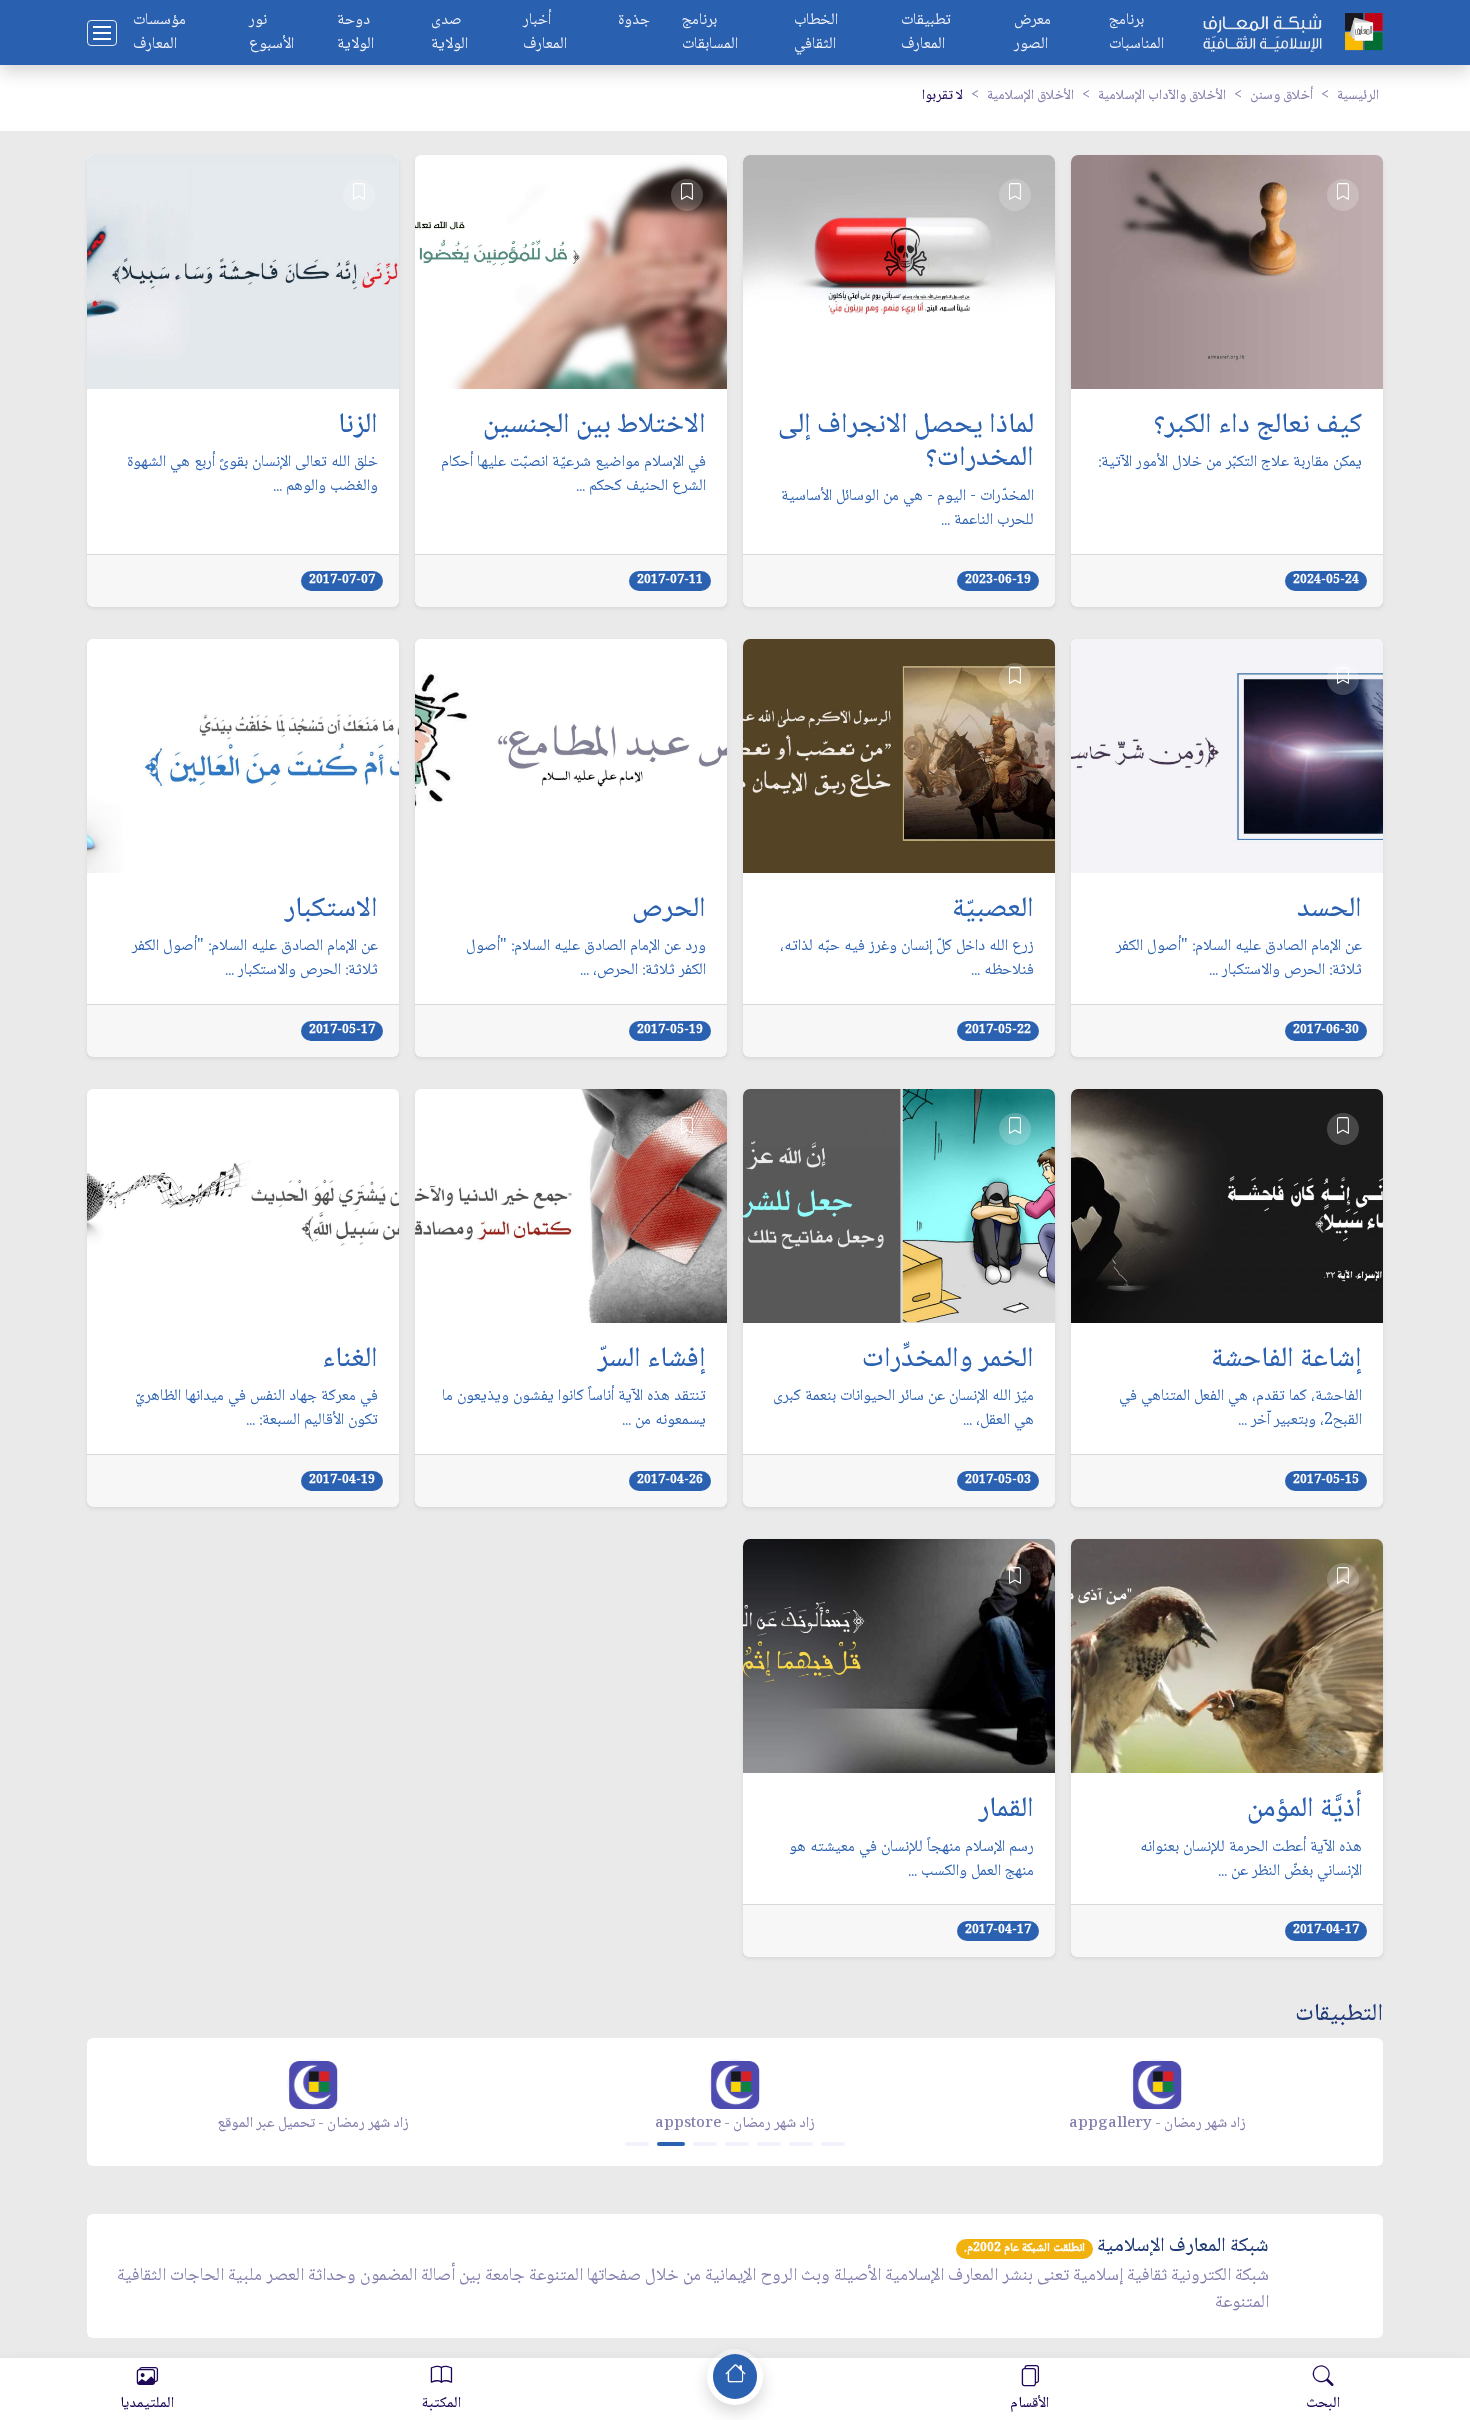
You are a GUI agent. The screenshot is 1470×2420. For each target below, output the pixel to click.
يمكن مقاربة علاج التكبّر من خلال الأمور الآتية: (1230, 463)
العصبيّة (993, 911)
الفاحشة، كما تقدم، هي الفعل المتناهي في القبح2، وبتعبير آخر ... (1240, 1409)
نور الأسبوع (271, 33)
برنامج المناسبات (1136, 33)
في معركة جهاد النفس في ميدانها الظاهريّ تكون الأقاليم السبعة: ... (256, 1409)
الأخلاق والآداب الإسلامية (1162, 96)
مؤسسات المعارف (159, 33)
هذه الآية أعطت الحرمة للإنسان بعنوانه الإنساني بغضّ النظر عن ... (1251, 1860)
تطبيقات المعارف (926, 33)
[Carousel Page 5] (769, 2144)
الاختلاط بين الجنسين (594, 427)
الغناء (350, 1361)
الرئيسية (1358, 96)
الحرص (669, 911)
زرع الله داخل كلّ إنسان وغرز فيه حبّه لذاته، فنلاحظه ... (907, 959)
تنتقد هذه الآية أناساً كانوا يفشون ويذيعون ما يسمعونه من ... (574, 1409)
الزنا (358, 427)
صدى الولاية (449, 33)
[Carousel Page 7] (833, 2144)
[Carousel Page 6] (801, 2144)
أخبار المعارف (545, 33)
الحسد (1329, 911)
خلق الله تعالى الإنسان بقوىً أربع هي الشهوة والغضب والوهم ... (252, 475)
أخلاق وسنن (1281, 96)
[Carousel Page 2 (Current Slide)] (671, 2144)
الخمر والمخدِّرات (948, 1361)
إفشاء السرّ (652, 1361)
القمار (1006, 1811)
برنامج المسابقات (710, 33)
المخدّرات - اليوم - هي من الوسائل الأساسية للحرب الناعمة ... (907, 509)
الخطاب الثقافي (816, 33)
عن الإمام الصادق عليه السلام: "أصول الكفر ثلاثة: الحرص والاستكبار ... (1239, 959)
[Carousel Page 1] (637, 2144)
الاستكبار (331, 911)
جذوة (634, 21)
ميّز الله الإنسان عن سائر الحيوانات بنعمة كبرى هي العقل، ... (903, 1409)
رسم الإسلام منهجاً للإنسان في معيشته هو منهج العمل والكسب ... (911, 1860)
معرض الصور (1032, 33)
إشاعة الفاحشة (1286, 1361)
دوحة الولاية (355, 33)
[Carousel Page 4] (737, 2144)
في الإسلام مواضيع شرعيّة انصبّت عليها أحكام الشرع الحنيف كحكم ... (573, 475)
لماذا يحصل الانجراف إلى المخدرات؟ (906, 443)
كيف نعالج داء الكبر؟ (1258, 427)
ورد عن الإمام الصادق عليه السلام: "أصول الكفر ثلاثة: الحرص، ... (586, 959)
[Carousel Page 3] (705, 2144)
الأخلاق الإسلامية (1030, 96)
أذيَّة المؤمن (1304, 1811)
